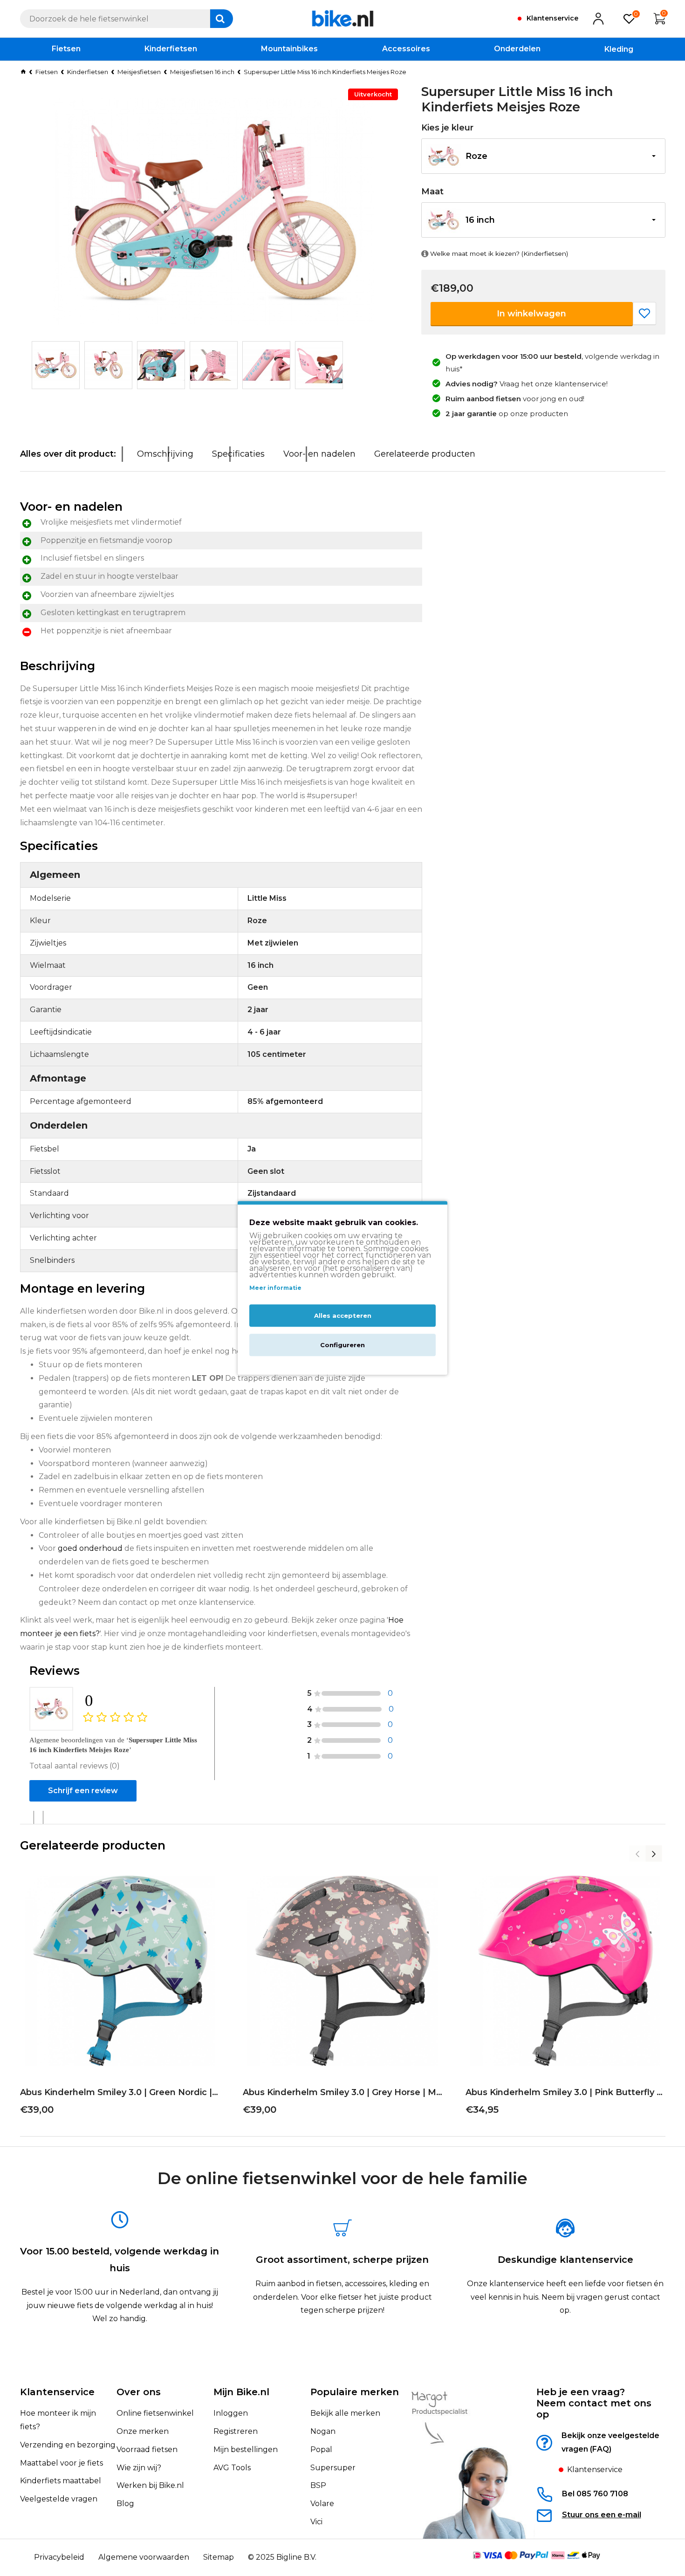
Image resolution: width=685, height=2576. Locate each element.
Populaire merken (355, 2392)
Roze (476, 156)
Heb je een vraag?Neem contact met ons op (594, 2403)
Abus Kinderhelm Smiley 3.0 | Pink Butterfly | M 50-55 (565, 2092)
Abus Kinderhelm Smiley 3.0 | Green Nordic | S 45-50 (120, 2092)
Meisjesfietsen (139, 72)
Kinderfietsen (88, 72)
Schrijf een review (83, 1791)
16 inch (480, 220)
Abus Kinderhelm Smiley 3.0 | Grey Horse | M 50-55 (342, 2092)
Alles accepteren (343, 1316)
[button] (543, 156)
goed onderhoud (90, 1548)
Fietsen (47, 72)
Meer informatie (275, 1288)
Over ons (139, 2392)
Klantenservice (57, 2392)
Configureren (342, 1345)
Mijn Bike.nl (241, 2392)
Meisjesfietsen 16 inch (202, 72)
